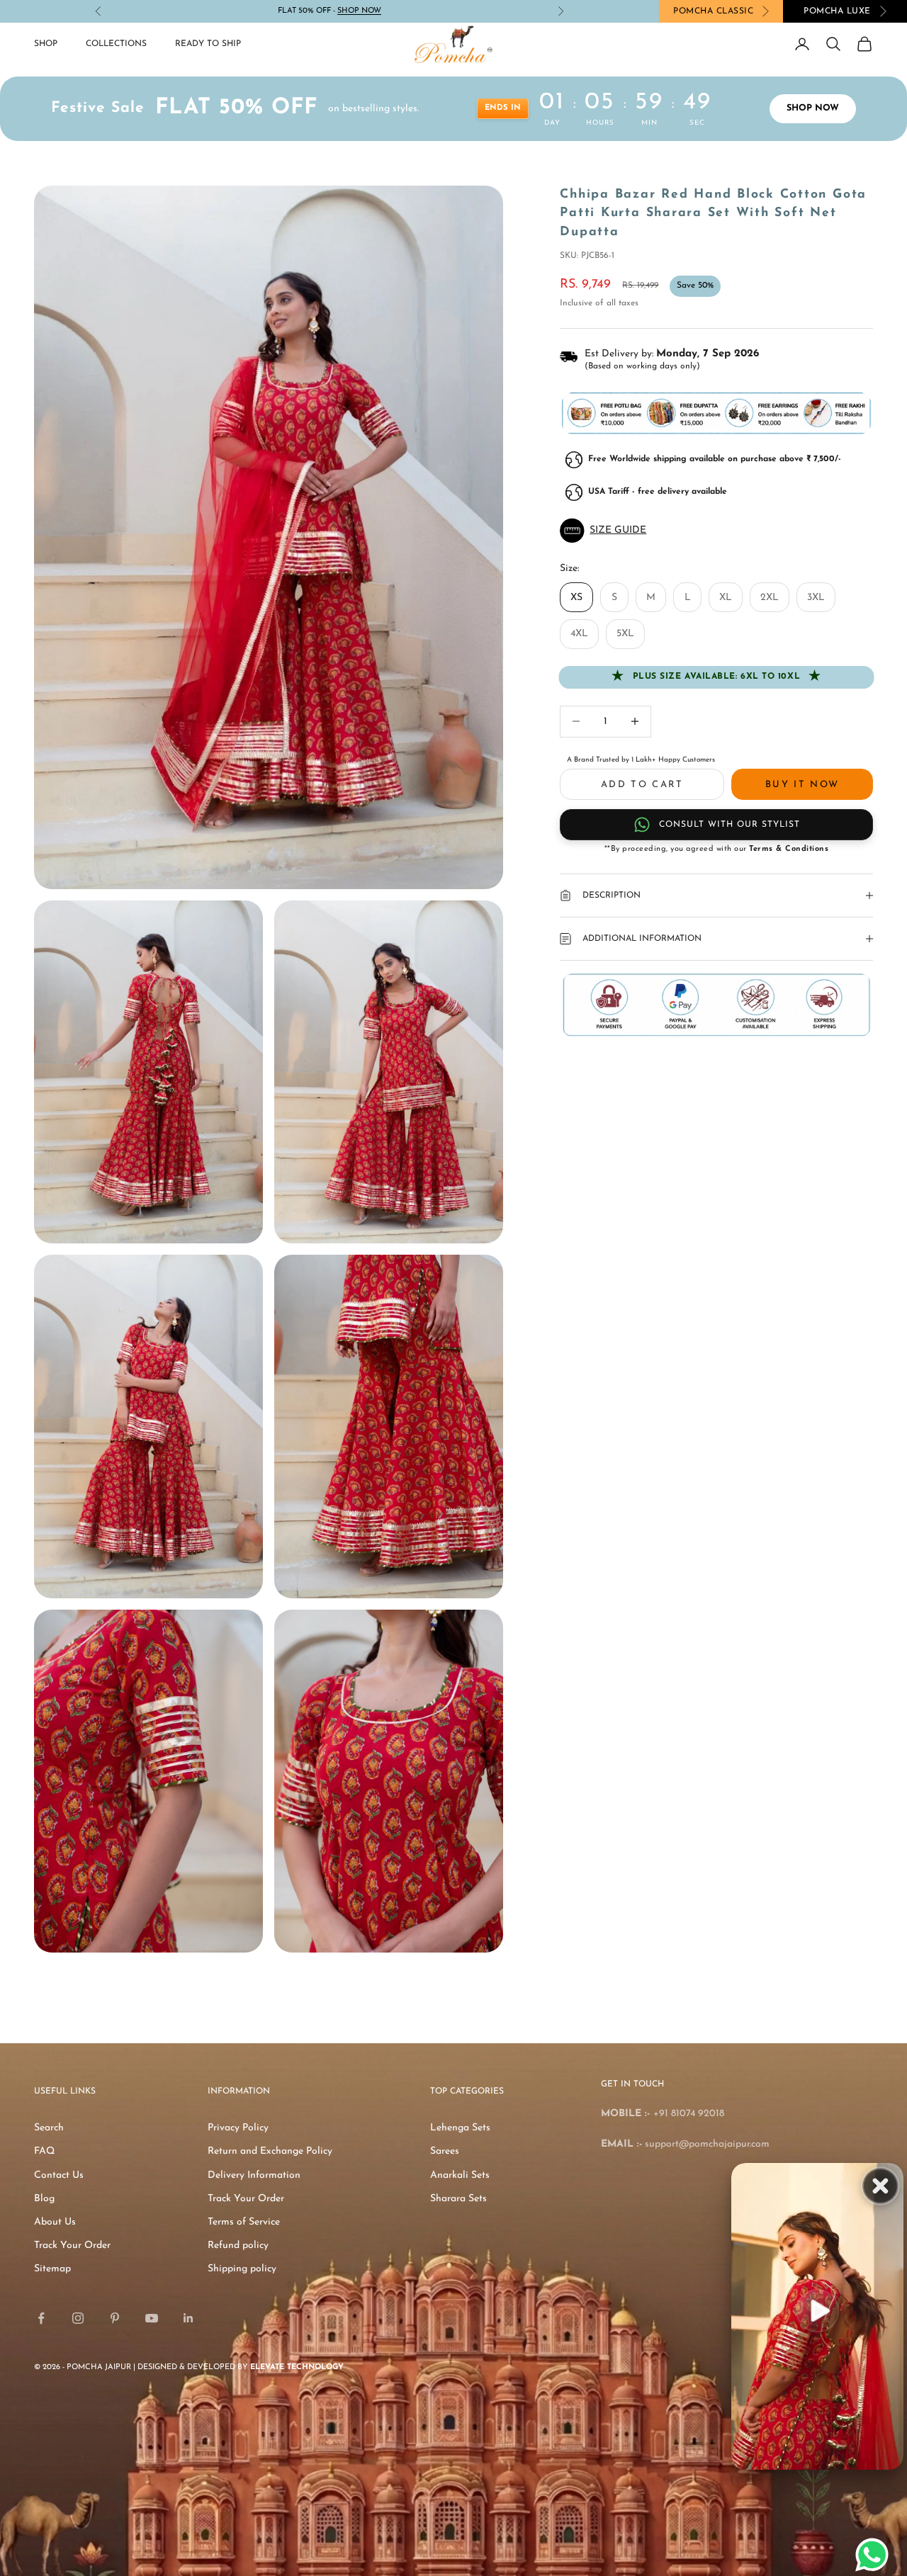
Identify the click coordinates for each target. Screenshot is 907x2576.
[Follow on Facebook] (41, 2318)
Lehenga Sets (460, 2128)
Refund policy (238, 2245)
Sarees (445, 2151)
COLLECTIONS (116, 44)
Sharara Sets (458, 2199)
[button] (716, 531)
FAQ (44, 2151)
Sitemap (52, 2269)
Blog (44, 2199)
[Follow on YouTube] (152, 2318)
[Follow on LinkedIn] (188, 2318)
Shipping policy (242, 2269)
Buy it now (802, 785)
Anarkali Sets (460, 2175)
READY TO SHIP (208, 44)
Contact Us (59, 2175)
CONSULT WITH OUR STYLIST (729, 825)
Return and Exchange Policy (270, 2151)
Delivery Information (254, 2175)
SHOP (46, 44)
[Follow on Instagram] (78, 2318)
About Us (55, 2222)
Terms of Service (244, 2222)
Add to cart (642, 785)
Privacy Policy (238, 2128)
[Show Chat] (875, 2555)
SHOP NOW (813, 108)
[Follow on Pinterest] (115, 2318)
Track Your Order (72, 2245)
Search (49, 2128)
